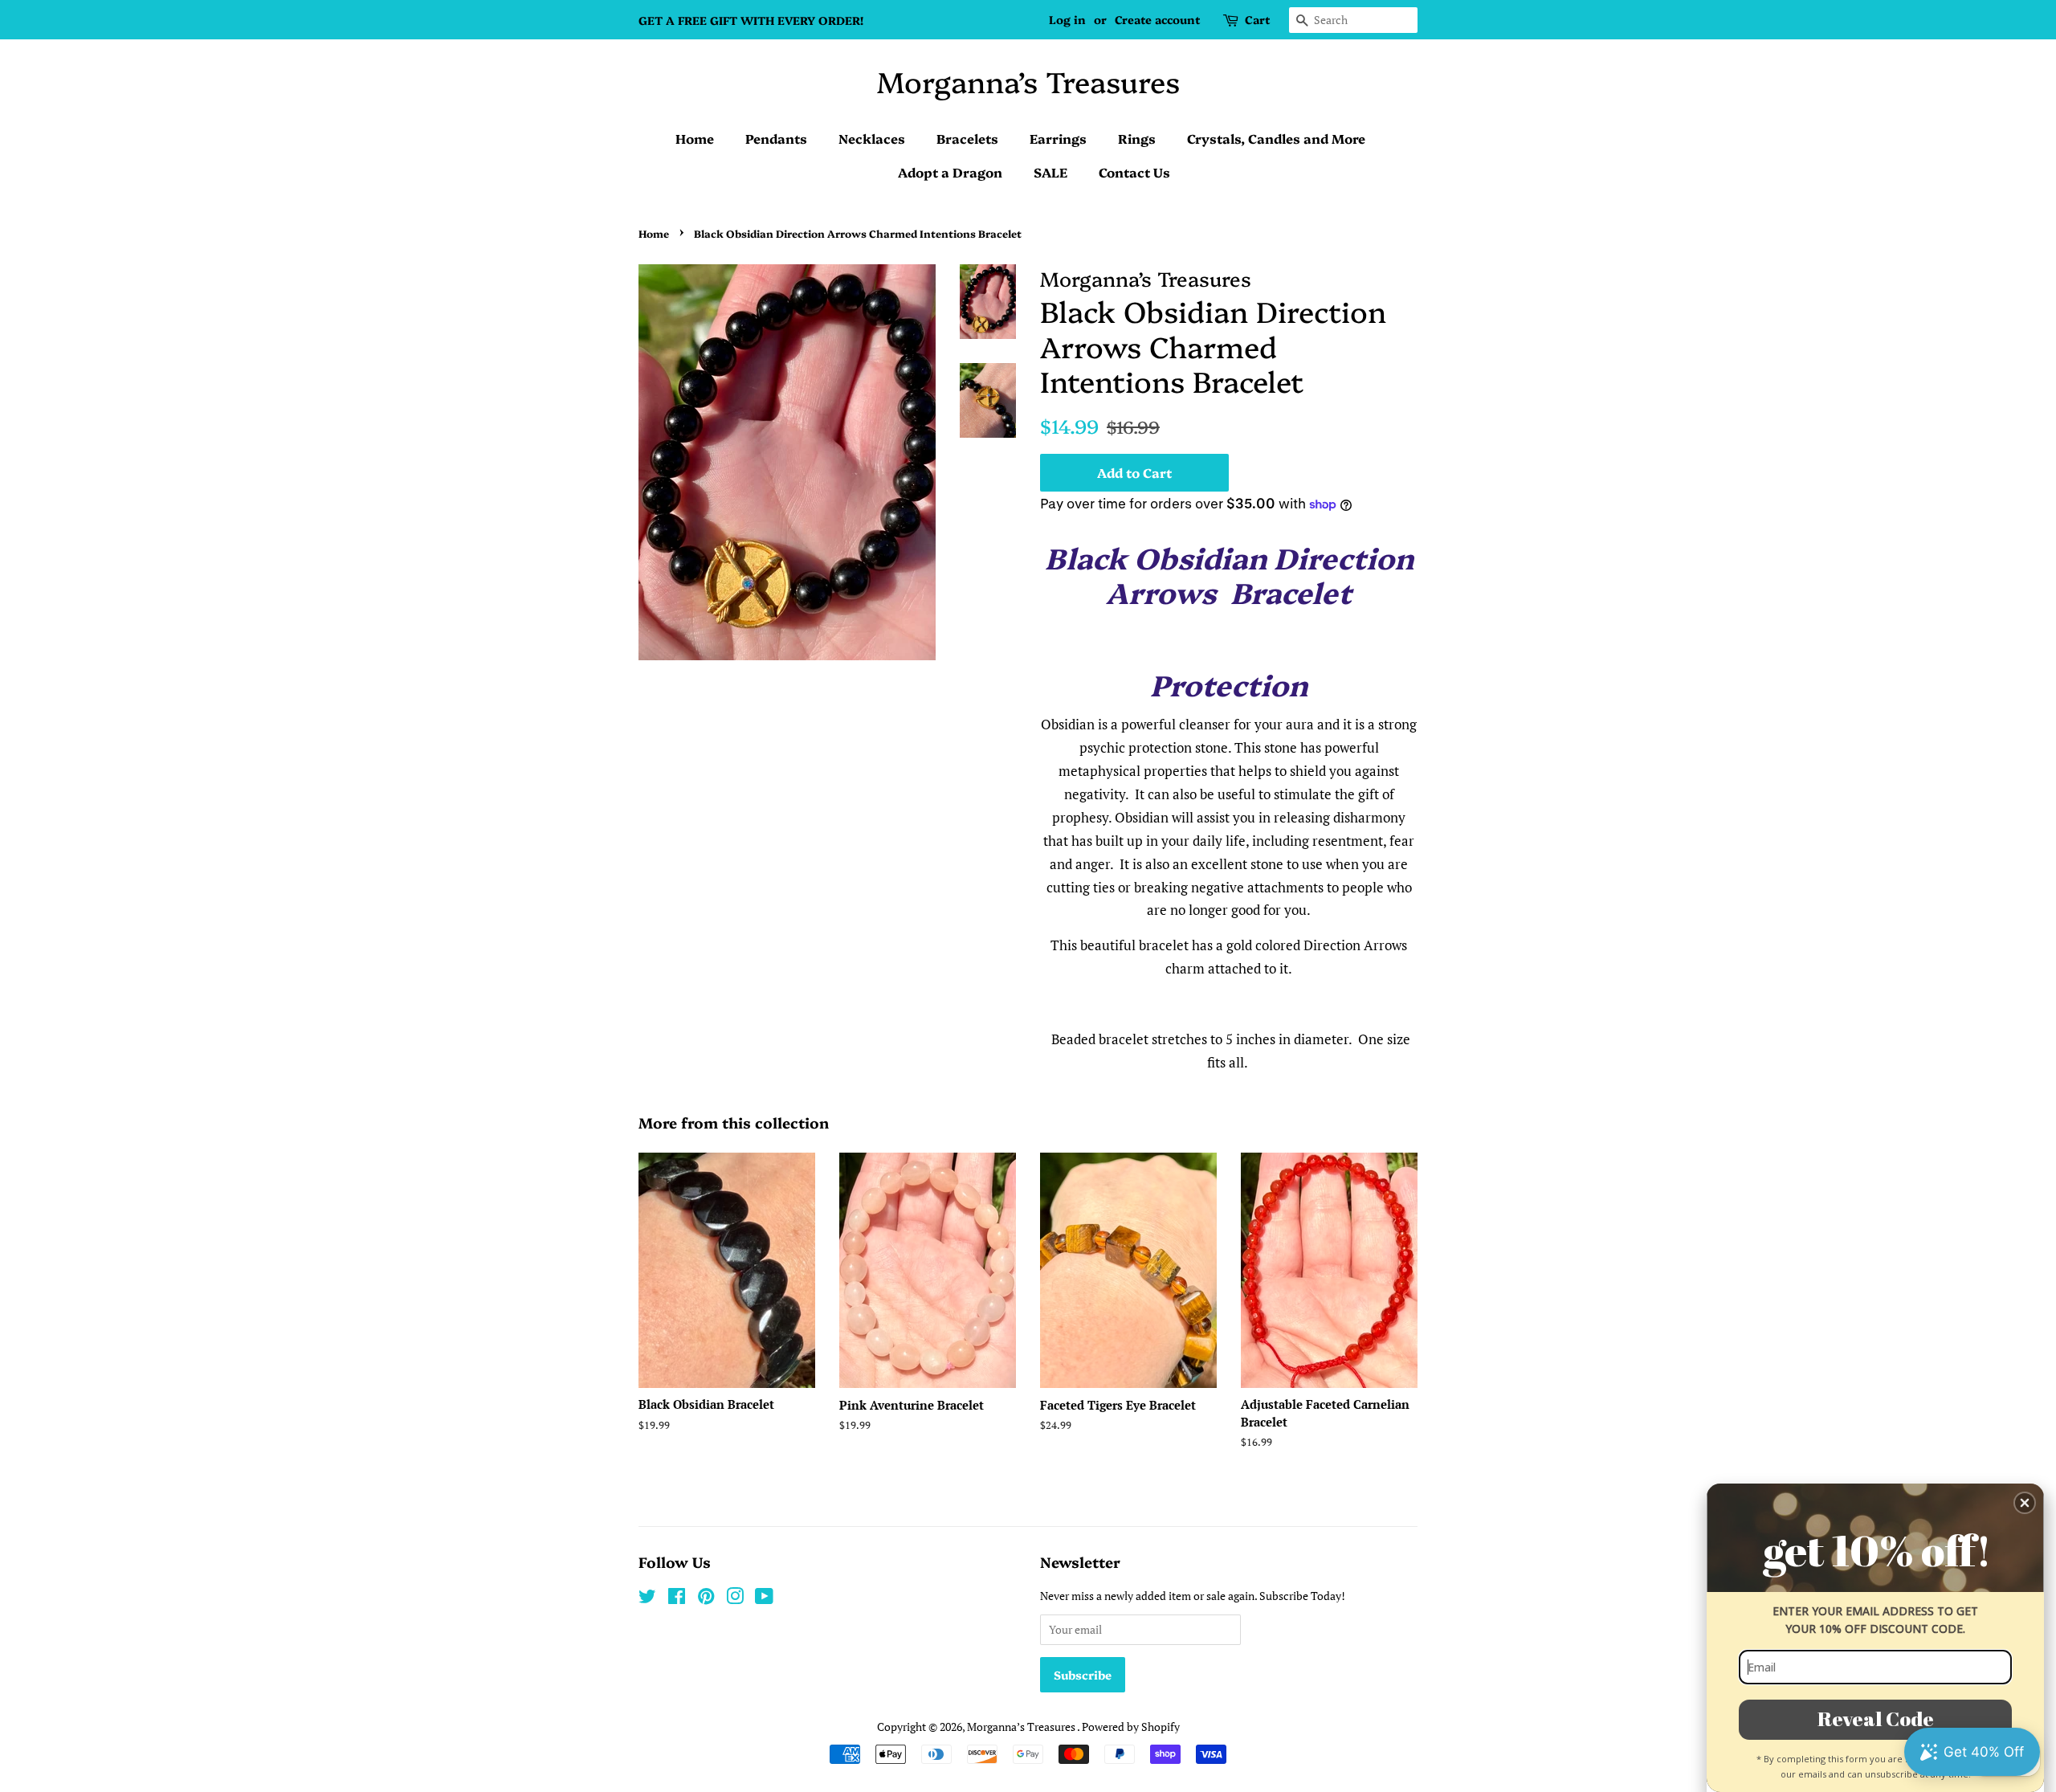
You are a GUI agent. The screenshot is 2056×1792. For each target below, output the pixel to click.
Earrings (1058, 138)
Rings (1137, 138)
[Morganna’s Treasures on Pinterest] (706, 1599)
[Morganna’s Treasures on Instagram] (735, 1599)
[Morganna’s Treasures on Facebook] (677, 1599)
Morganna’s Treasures (1028, 81)
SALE (1050, 172)
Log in (1067, 19)
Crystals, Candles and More (1276, 138)
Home (695, 138)
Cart (1257, 19)
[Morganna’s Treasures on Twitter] (647, 1599)
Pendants (776, 138)
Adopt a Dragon (950, 172)
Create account (1157, 19)
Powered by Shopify (1131, 1727)
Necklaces (872, 138)
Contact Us (1134, 172)
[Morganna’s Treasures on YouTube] (764, 1599)
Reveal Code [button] (1876, 1719)
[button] (2025, 1503)
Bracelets (967, 138)
